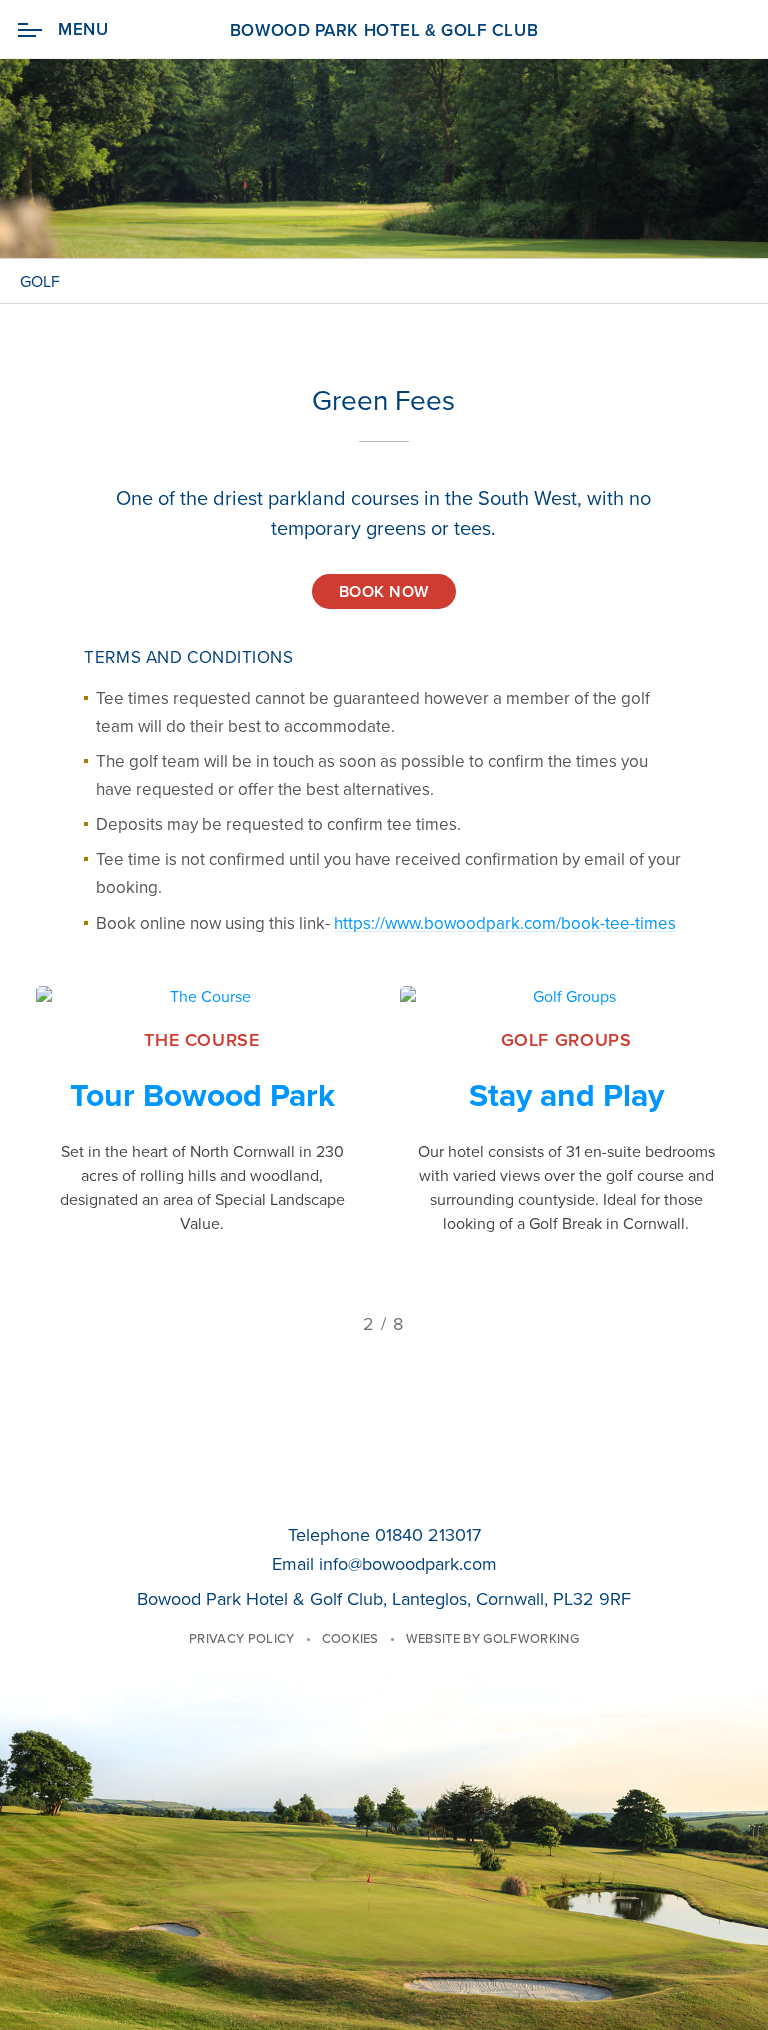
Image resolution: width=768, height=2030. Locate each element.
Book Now (384, 592)
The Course (201, 1040)
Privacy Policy (242, 1639)
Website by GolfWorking (492, 1639)
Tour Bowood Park (202, 1096)
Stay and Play (566, 1096)
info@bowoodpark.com (408, 1564)
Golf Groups (566, 1040)
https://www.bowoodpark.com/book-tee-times (505, 923)
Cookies (350, 1639)
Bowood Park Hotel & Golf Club (384, 30)
